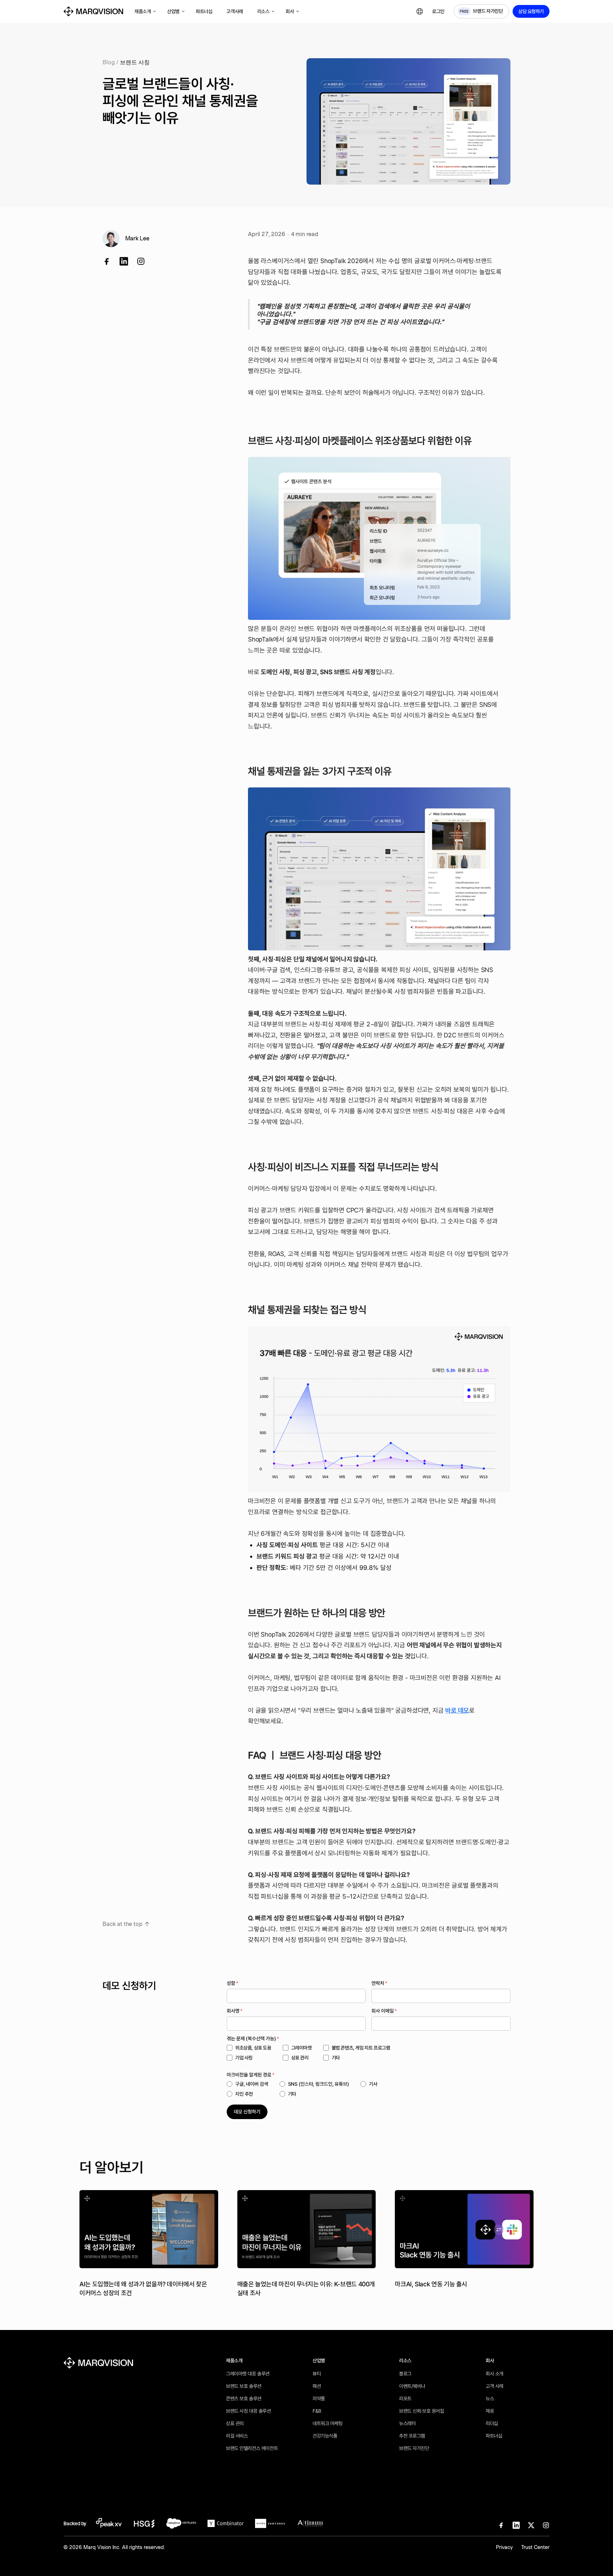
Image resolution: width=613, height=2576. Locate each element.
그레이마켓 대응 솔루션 (248, 2374)
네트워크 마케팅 (328, 2423)
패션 (317, 2386)
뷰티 (317, 2374)
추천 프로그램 (412, 2436)
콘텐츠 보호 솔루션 (244, 2398)
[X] (531, 2525)
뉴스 (490, 2398)
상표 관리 (235, 2423)
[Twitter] (141, 261)
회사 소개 (495, 2374)
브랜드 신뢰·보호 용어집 (422, 2411)
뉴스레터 (407, 2423)
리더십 (492, 2423)
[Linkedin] (124, 261)
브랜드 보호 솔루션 (244, 2386)
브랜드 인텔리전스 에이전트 (252, 2448)
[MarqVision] (93, 11)
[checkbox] (340, 2053)
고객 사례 (495, 2386)
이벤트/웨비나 (412, 2386)
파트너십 (494, 2436)
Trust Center (535, 2547)
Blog (109, 62)
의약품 (319, 2398)
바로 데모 (457, 1710)
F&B (317, 2411)
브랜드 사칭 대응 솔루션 (248, 2411)
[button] (145, 12)
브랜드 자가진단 (414, 2448)
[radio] (247, 2084)
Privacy (504, 2547)
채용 (490, 2411)
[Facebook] (107, 261)
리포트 (405, 2398)
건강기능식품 (325, 2436)
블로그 (405, 2374)
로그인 (438, 11)
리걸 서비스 (237, 2436)
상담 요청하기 (531, 11)
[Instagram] (546, 2525)
